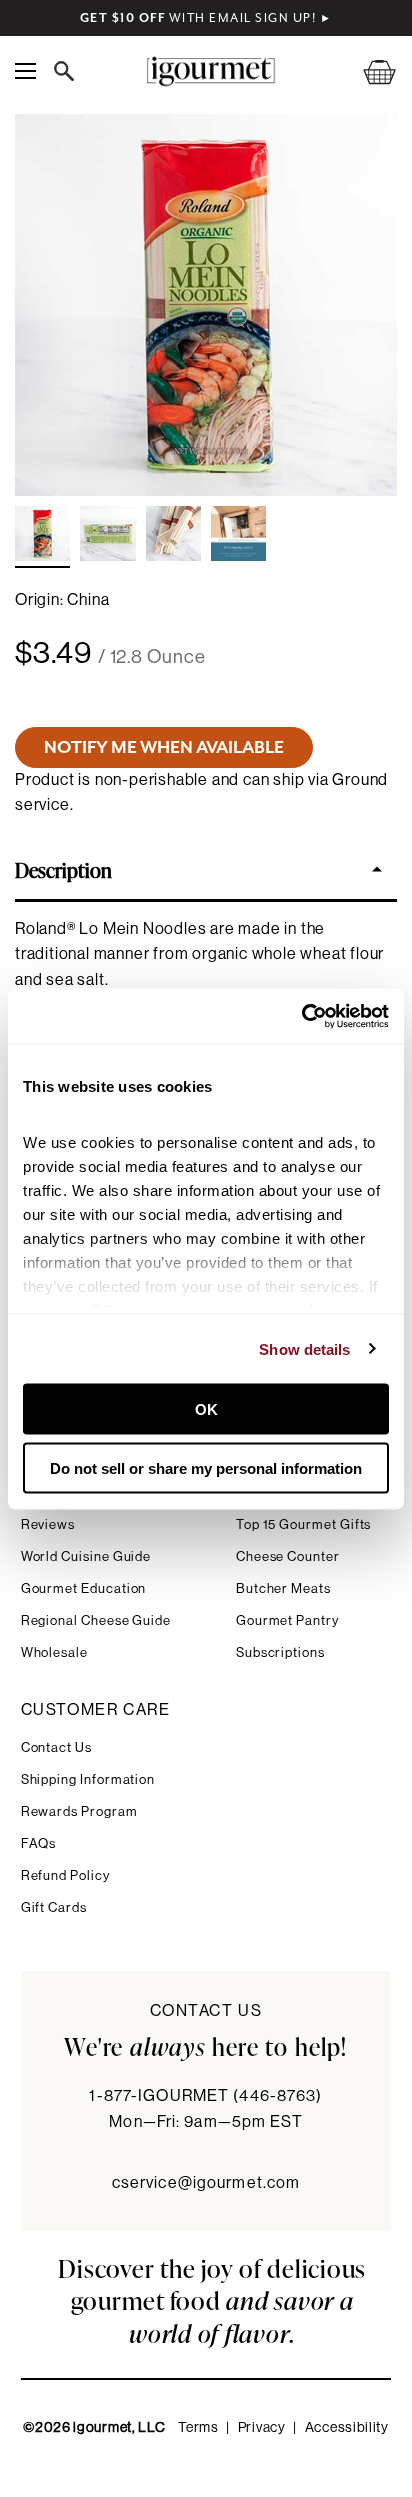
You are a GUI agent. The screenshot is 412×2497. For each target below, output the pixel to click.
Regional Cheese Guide (96, 1620)
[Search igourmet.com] (69, 71)
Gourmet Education (84, 1588)
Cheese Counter (288, 1556)
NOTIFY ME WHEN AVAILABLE (164, 747)
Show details (304, 1348)
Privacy (262, 2428)
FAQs (39, 1843)
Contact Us (56, 1747)
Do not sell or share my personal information (206, 1467)
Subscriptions (280, 1652)
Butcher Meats (283, 1588)
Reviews (48, 1524)
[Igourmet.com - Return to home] (210, 71)
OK (206, 1409)
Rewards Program (79, 1811)
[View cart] (367, 71)
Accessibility (347, 2428)
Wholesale (54, 1652)
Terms (198, 2428)
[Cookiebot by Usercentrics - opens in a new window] (301, 1016)
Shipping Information (88, 1779)
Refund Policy (65, 1875)
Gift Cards (54, 1907)
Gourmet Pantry (287, 1620)
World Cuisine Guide (86, 1556)
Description (63, 869)
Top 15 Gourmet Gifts (304, 1524)
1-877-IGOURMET (205, 2096)
